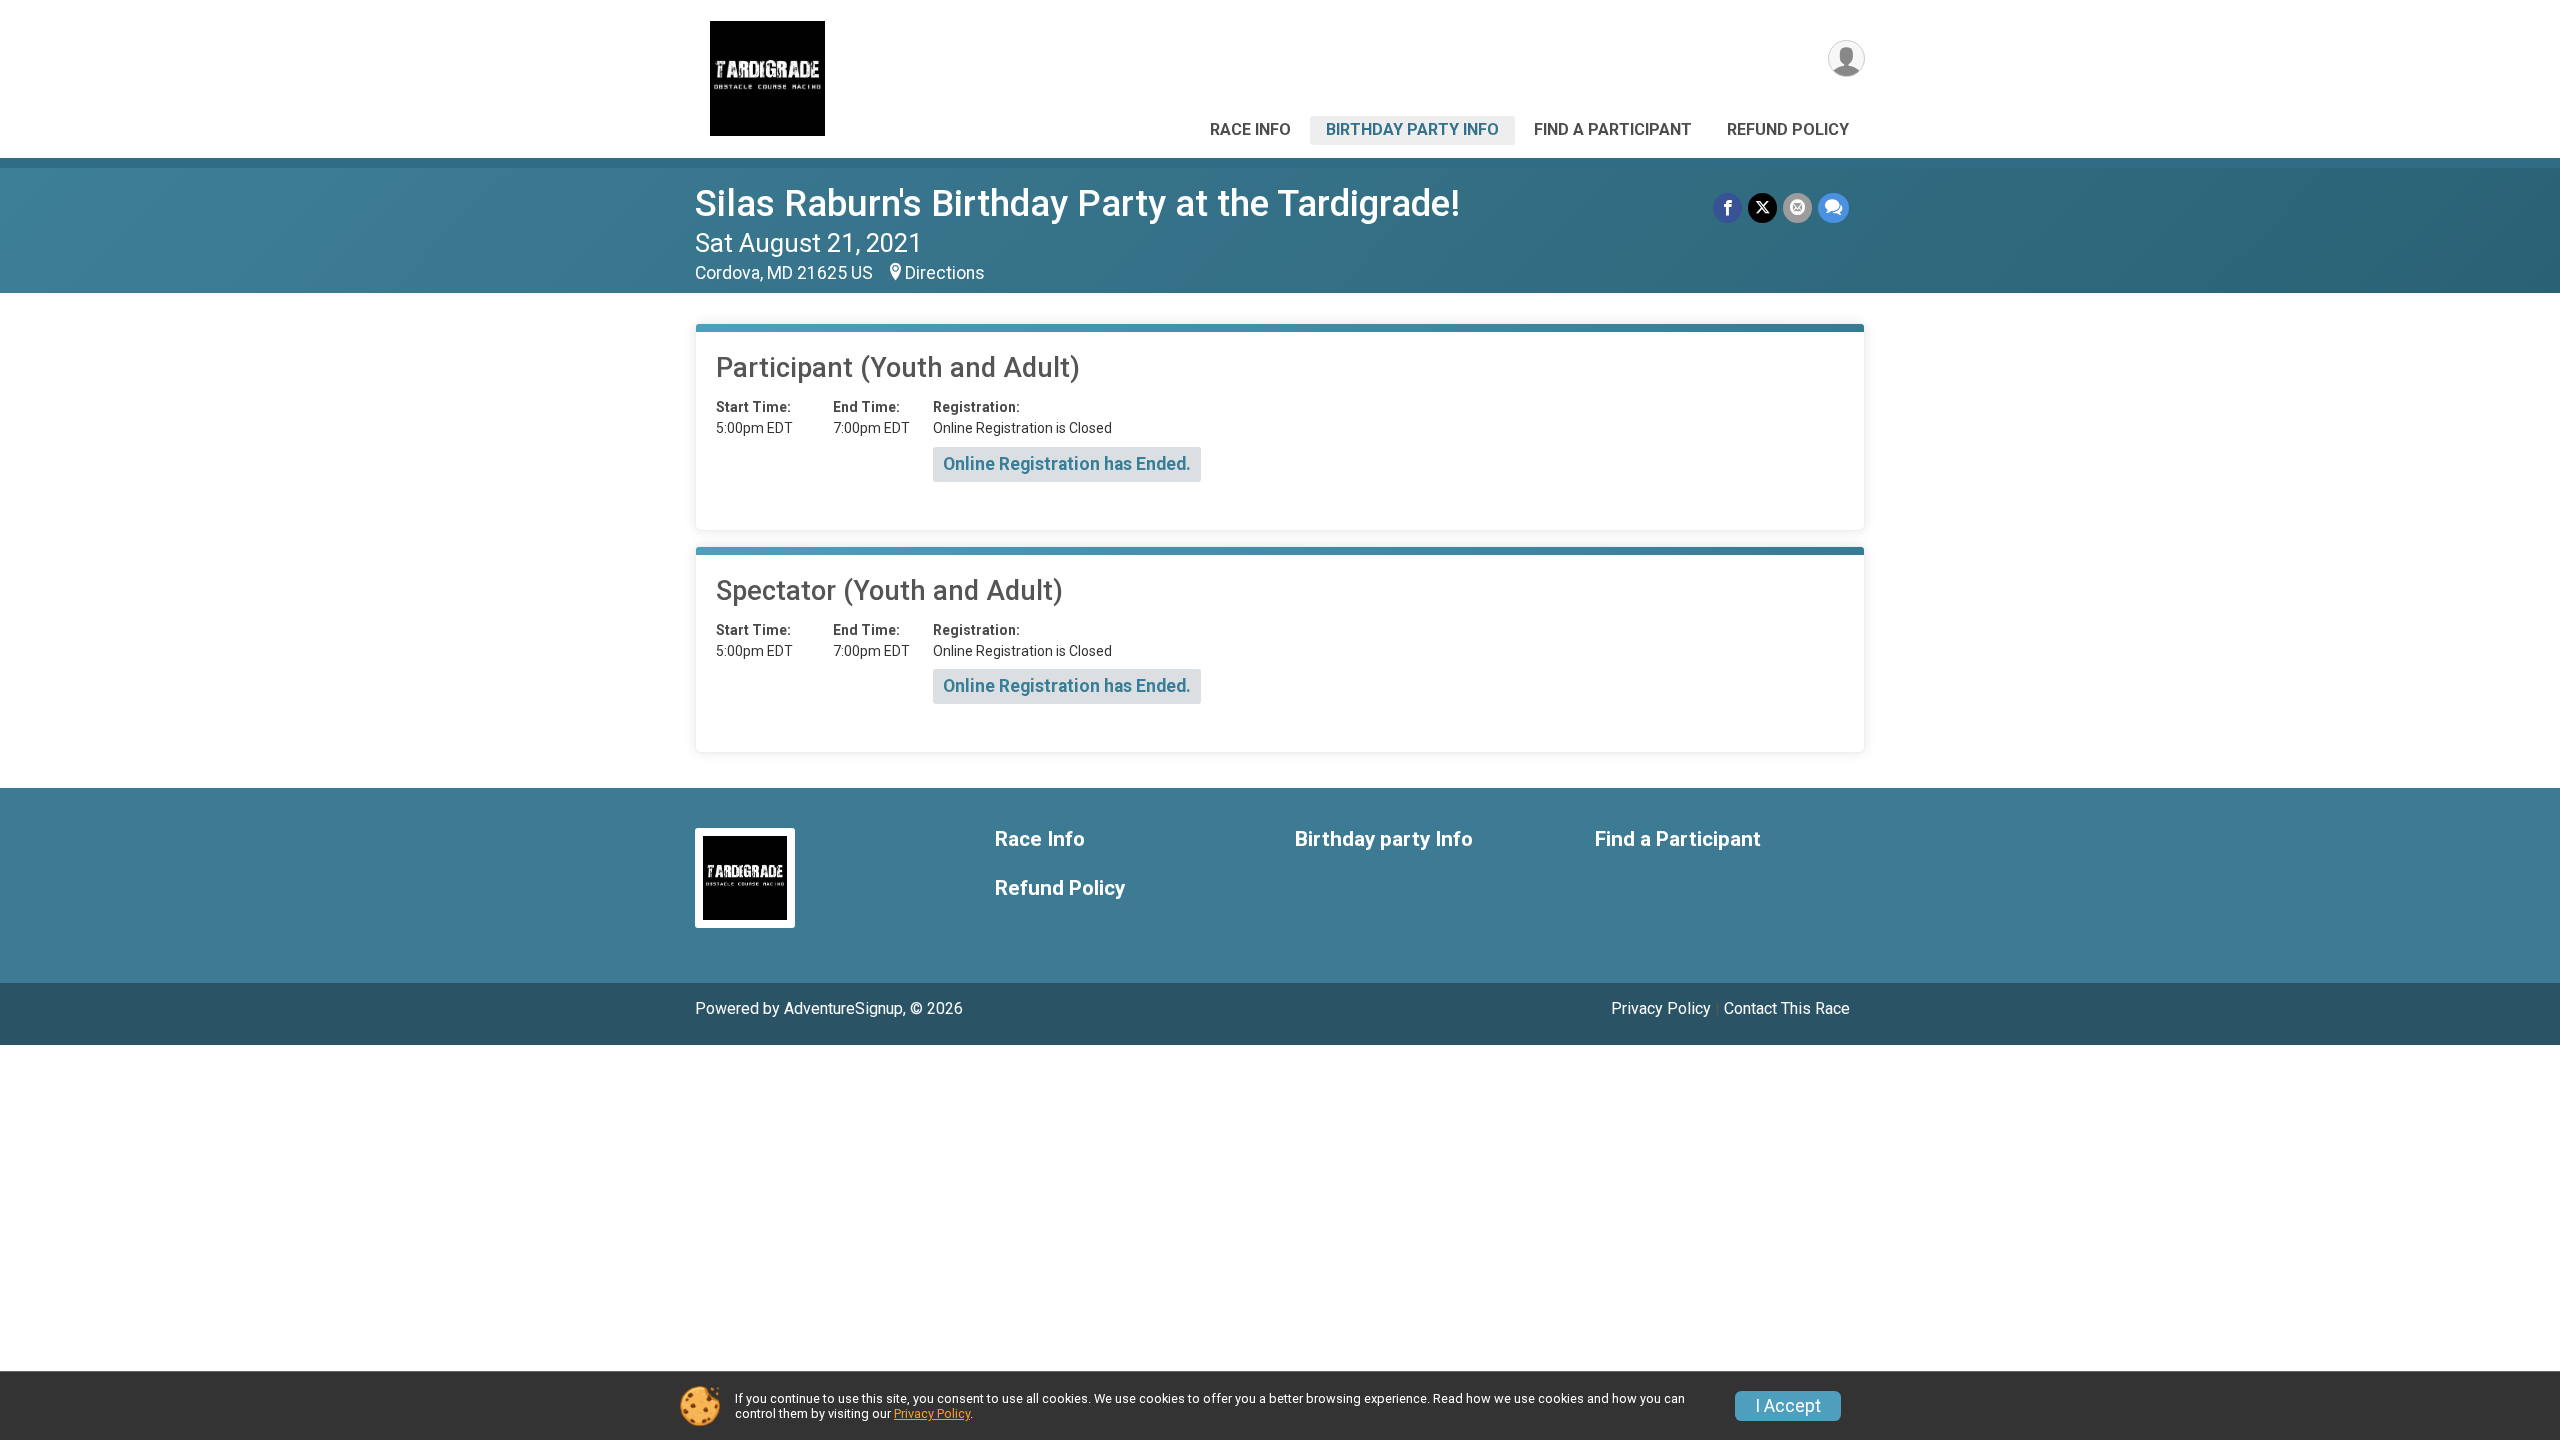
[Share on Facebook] (1727, 207)
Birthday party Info (1412, 129)
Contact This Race (1787, 1008)
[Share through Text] (1833, 207)
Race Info (1250, 129)
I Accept (1788, 1406)
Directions (945, 273)
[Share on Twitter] (1762, 207)
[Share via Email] (1797, 207)
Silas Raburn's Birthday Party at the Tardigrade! (1077, 203)
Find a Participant (1613, 129)
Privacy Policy (1661, 1008)
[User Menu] (1846, 58)
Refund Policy (1788, 129)
